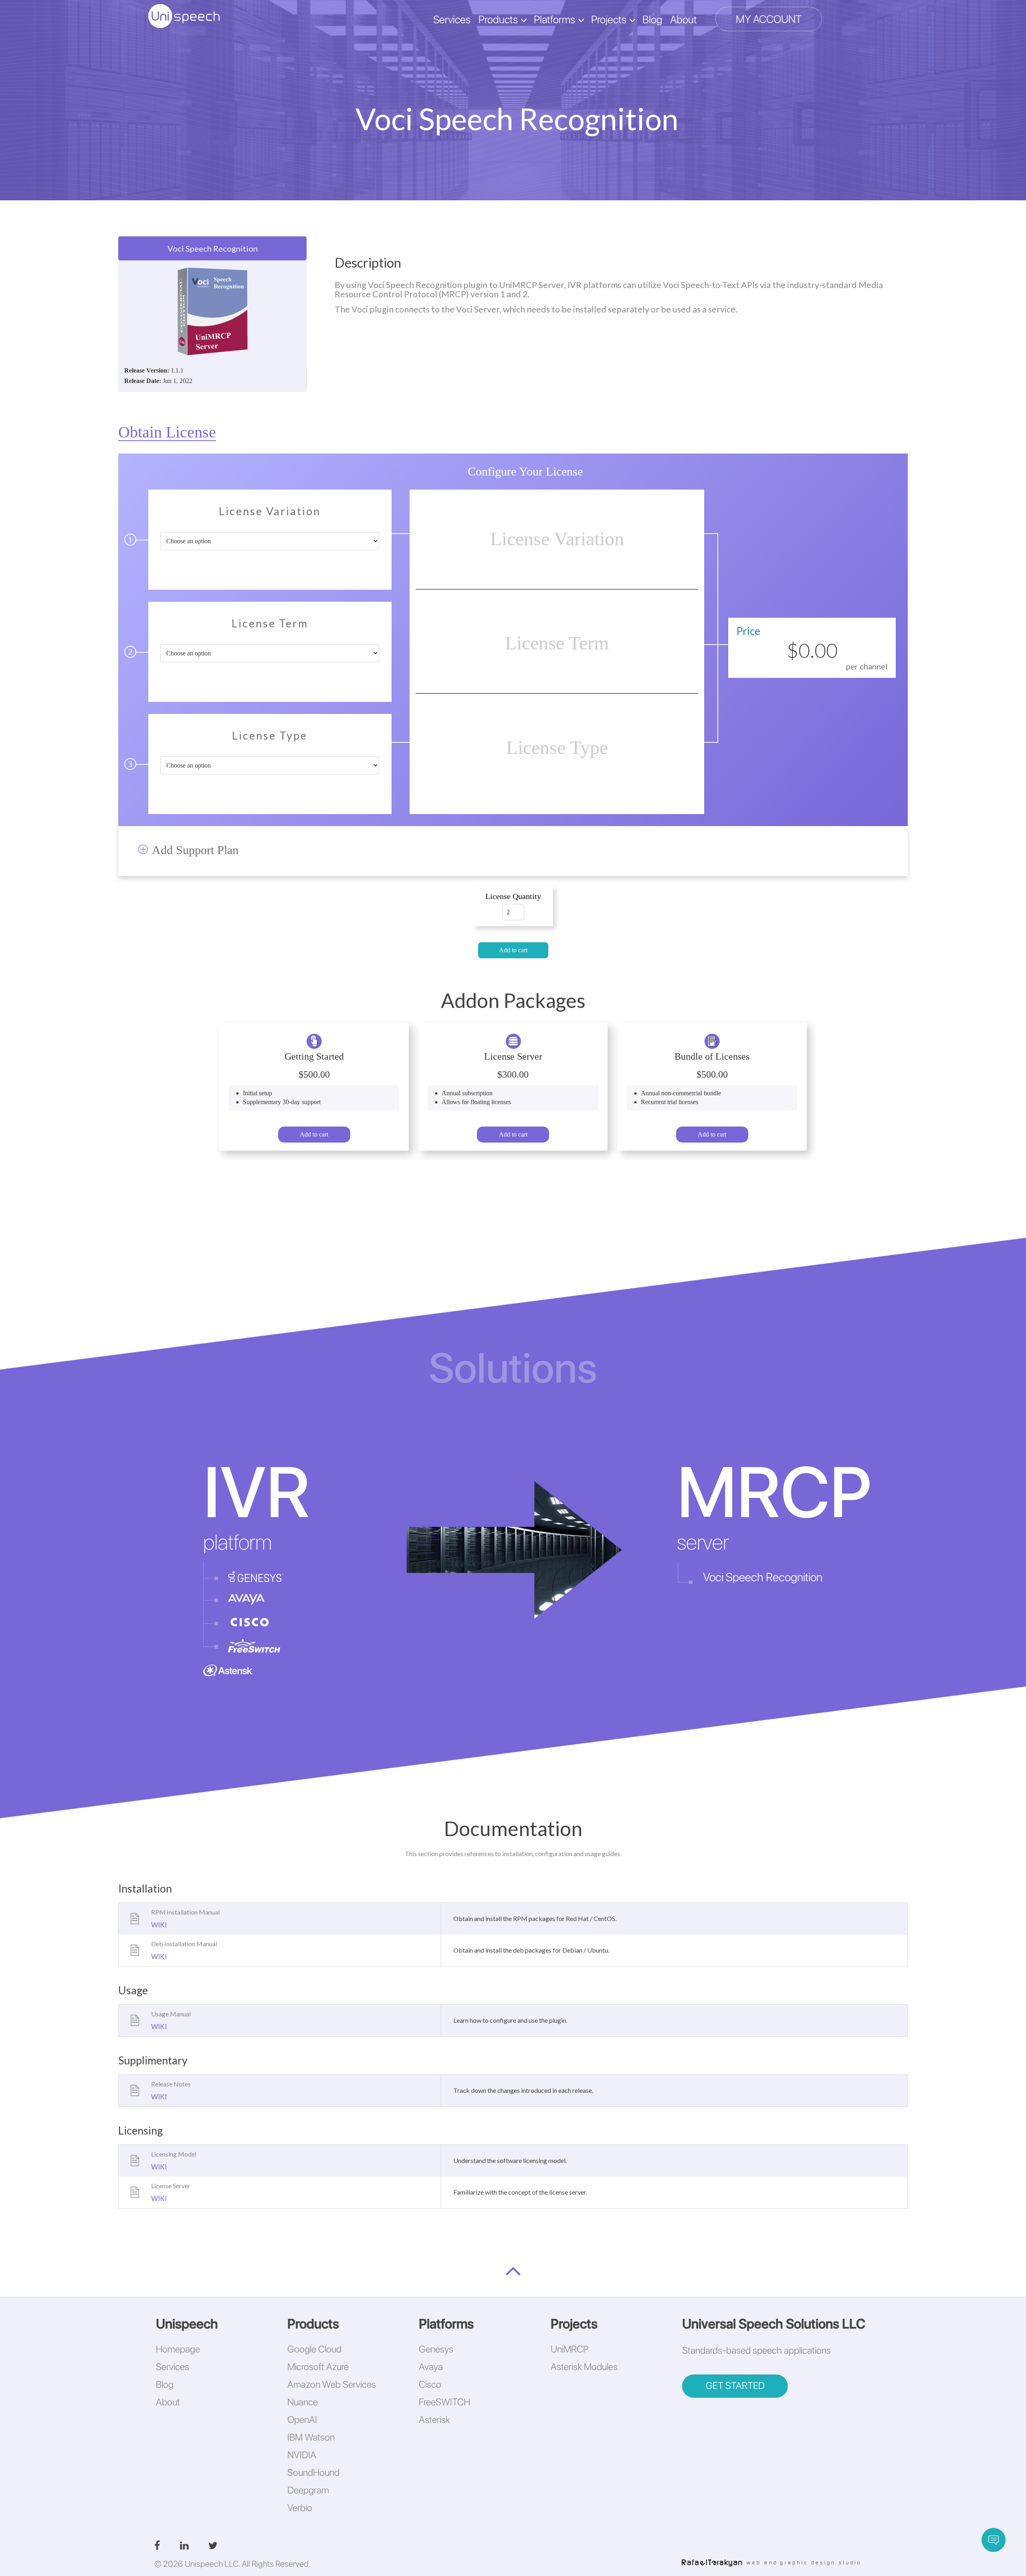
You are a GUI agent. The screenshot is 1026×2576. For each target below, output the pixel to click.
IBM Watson (311, 2437)
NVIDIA (302, 2455)
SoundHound (313, 2472)
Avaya (431, 2367)
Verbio (300, 2508)
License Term (270, 624)
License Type (270, 736)
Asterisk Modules (584, 2367)
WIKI (159, 1925)
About (684, 19)
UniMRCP (570, 2349)
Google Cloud (314, 2349)
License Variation (270, 512)
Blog (652, 19)
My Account (769, 19)
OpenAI (302, 2420)
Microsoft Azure (318, 2367)
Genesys (436, 2349)
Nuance (303, 2402)
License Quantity (513, 896)
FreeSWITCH (444, 2402)
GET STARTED (735, 2386)
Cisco (430, 2384)
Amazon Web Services (332, 2384)
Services (452, 19)
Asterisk (434, 2420)
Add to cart (513, 950)
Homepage (178, 2349)
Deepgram (308, 2490)
